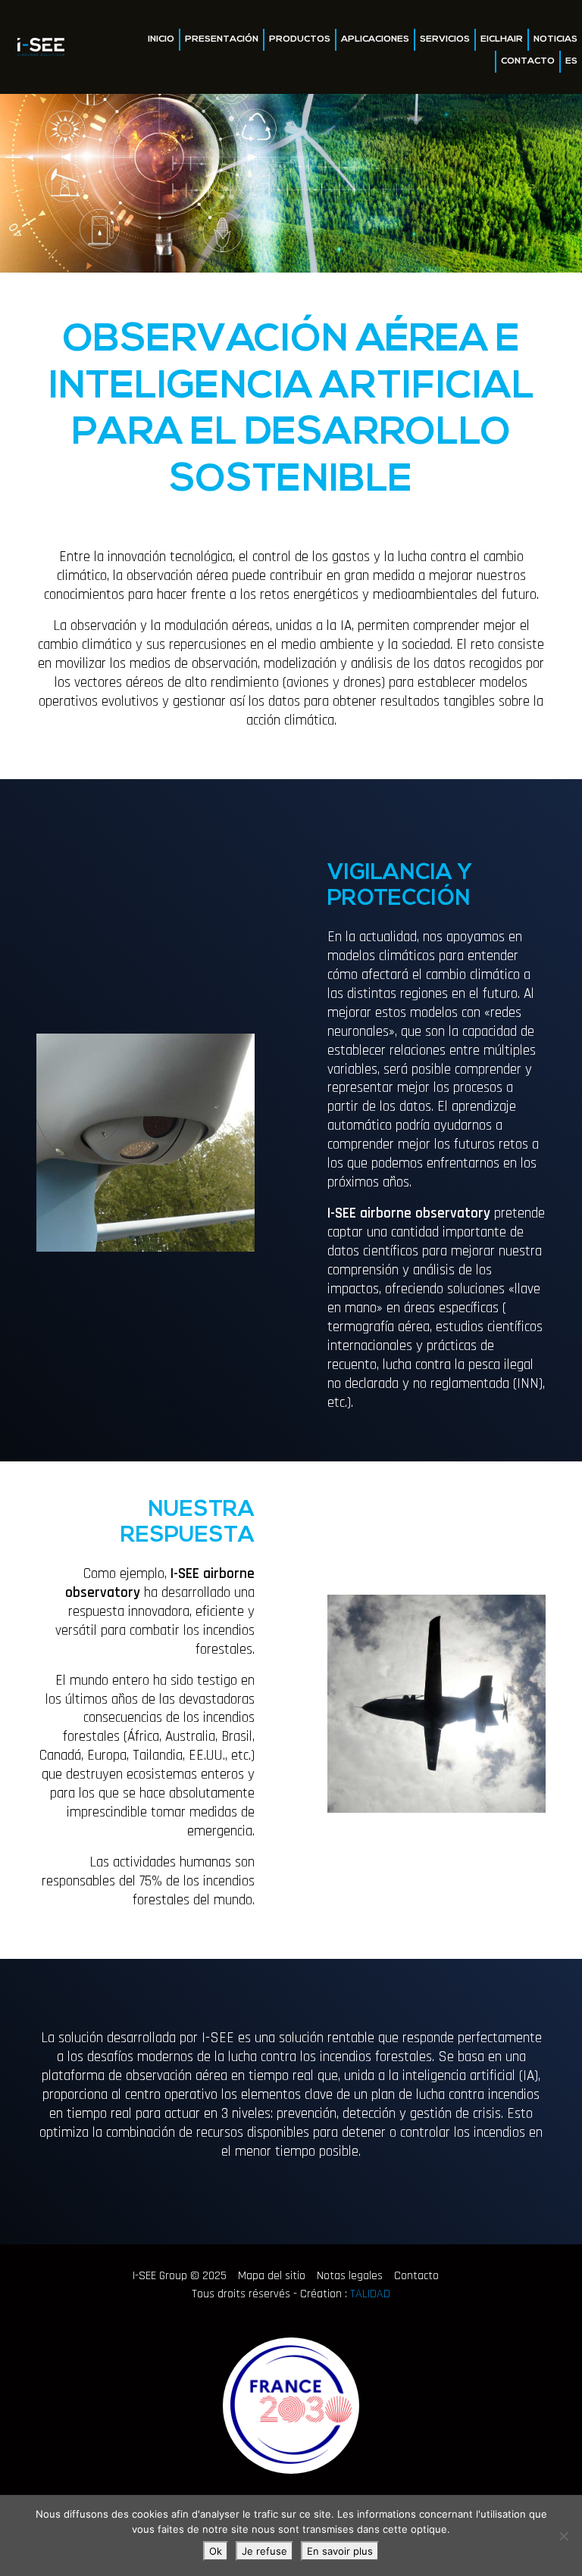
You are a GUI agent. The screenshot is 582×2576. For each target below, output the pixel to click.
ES (571, 61)
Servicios (445, 39)
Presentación (222, 39)
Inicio (161, 39)
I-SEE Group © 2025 (180, 2276)
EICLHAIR (502, 39)
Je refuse (264, 2551)
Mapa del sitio (272, 2276)
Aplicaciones (375, 39)
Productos (300, 39)
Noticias (555, 39)
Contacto (528, 61)
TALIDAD (370, 2294)
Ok (216, 2551)
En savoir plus (340, 2551)
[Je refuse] (563, 2536)
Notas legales (350, 2276)
